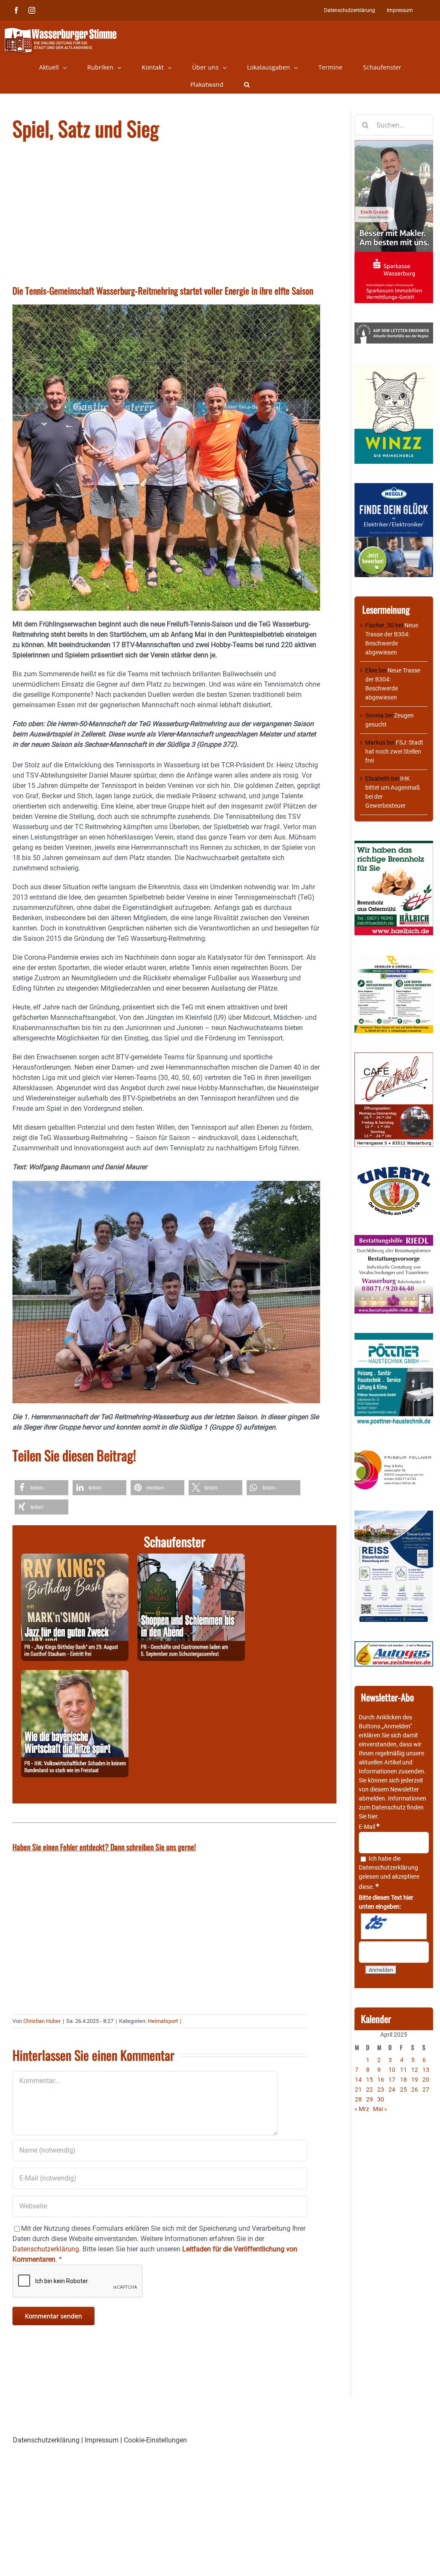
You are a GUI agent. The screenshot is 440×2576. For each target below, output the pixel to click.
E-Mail (369, 1827)
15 (370, 2080)
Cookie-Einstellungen (155, 2440)
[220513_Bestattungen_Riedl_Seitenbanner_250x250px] (394, 1239)
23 (381, 2089)
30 (381, 2099)
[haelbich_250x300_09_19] (394, 845)
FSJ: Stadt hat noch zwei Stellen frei (394, 751)
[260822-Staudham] (75, 1559)
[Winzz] (394, 367)
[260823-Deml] (191, 1559)
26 (415, 2089)
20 (426, 2080)
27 (426, 2089)
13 (426, 2070)
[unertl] (394, 1171)
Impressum (102, 2440)
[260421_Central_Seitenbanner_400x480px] (394, 1057)
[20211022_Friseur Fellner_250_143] (394, 1451)
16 (381, 2080)
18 (403, 2080)
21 (358, 2089)
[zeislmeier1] (394, 1645)
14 (358, 2080)
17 (392, 2080)
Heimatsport (163, 2021)
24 (392, 2089)
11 (403, 2070)
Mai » (380, 2109)
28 (358, 2099)
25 (403, 2089)
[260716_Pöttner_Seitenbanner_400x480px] (394, 1337)
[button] (247, 85)
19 (415, 2080)
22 (370, 2089)
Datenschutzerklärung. (47, 2249)
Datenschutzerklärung (388, 1867)
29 (370, 2099)
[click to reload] (394, 1926)
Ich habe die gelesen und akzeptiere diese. (389, 1873)
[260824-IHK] (75, 1675)
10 (392, 2070)
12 (415, 2070)
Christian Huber (42, 2021)
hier (373, 1816)
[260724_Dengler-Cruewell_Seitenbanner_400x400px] (394, 959)
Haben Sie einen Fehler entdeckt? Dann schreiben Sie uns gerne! (104, 1847)
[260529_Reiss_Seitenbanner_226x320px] (394, 1515)
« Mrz (362, 2109)
